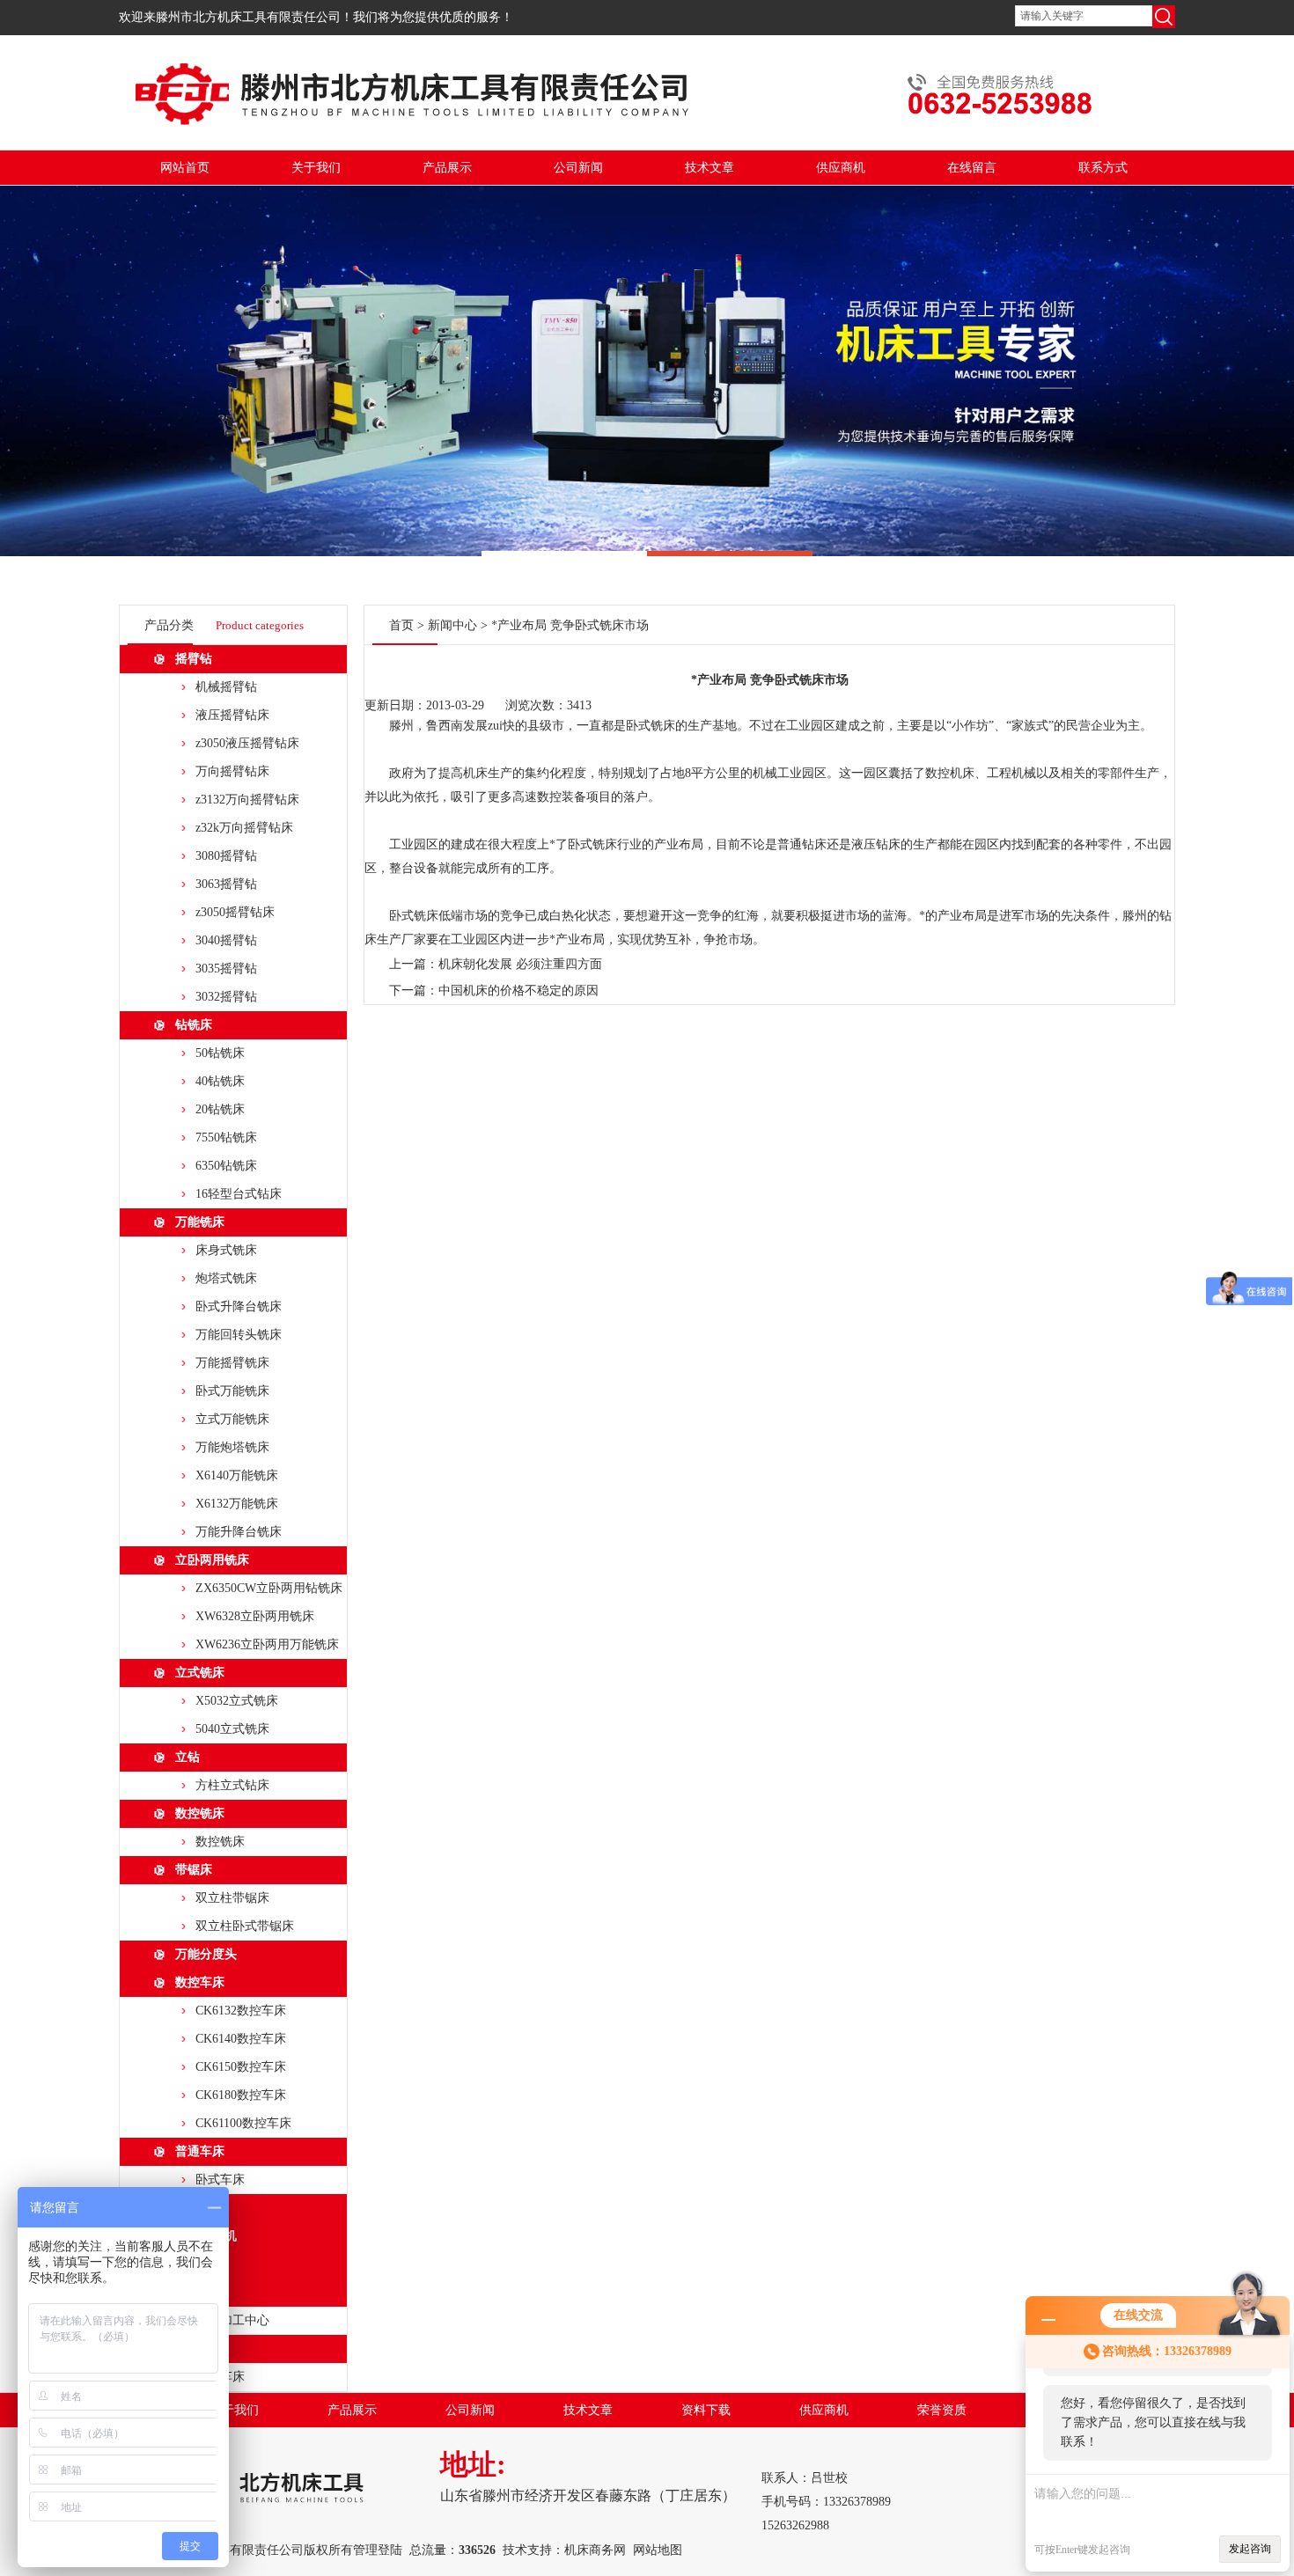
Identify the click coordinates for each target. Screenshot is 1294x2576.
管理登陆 (378, 2550)
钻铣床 (194, 1025)
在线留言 (972, 168)
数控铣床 (200, 1813)
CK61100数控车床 (243, 2123)
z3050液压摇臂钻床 (247, 743)
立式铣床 (200, 1673)
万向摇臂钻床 (232, 771)
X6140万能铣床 (237, 1475)
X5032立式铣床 (237, 1701)
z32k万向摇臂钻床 (244, 828)
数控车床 (200, 1982)
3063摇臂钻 (226, 884)
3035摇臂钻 (226, 969)
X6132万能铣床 (237, 1504)
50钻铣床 (220, 1053)
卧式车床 (220, 2180)
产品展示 (447, 168)
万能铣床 (200, 1222)
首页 (401, 625)
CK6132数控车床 (241, 2011)
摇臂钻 (194, 659)
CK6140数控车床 (241, 2039)
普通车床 (200, 2151)
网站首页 (185, 168)
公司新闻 (578, 168)
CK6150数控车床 (241, 2067)
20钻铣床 (220, 1109)
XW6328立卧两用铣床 (255, 1616)
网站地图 (658, 2550)
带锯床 (194, 1870)
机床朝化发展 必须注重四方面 (520, 964)
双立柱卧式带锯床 (245, 1926)
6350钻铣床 (226, 1166)
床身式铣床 (226, 1250)
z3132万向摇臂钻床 (247, 800)
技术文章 (709, 168)
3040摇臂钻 (226, 940)
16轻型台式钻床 (239, 1194)
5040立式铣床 (232, 1729)
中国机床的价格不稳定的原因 (518, 991)
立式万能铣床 (232, 1419)
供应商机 (841, 168)
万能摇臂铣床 (232, 1363)
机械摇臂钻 (226, 687)
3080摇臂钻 (226, 856)
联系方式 (1103, 168)
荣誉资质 (942, 2410)
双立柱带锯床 (232, 1898)
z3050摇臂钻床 (235, 912)
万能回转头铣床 (239, 1335)
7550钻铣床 (226, 1138)
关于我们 (316, 168)
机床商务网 (595, 2550)
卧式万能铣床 (232, 1391)
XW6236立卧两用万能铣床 (267, 1644)
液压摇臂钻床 (232, 715)
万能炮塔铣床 (232, 1447)
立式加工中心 (232, 2320)
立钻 (187, 1757)
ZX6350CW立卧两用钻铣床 (269, 1588)
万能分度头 (206, 1954)
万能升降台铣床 (239, 1532)
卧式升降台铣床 (239, 1306)
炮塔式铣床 (226, 1278)
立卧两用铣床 (212, 1560)
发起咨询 (1250, 2549)
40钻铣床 (220, 1081)
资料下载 (706, 2410)
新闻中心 (452, 625)
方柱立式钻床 (232, 1785)
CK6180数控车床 (241, 2095)
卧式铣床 (651, 726)
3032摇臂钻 (226, 997)
